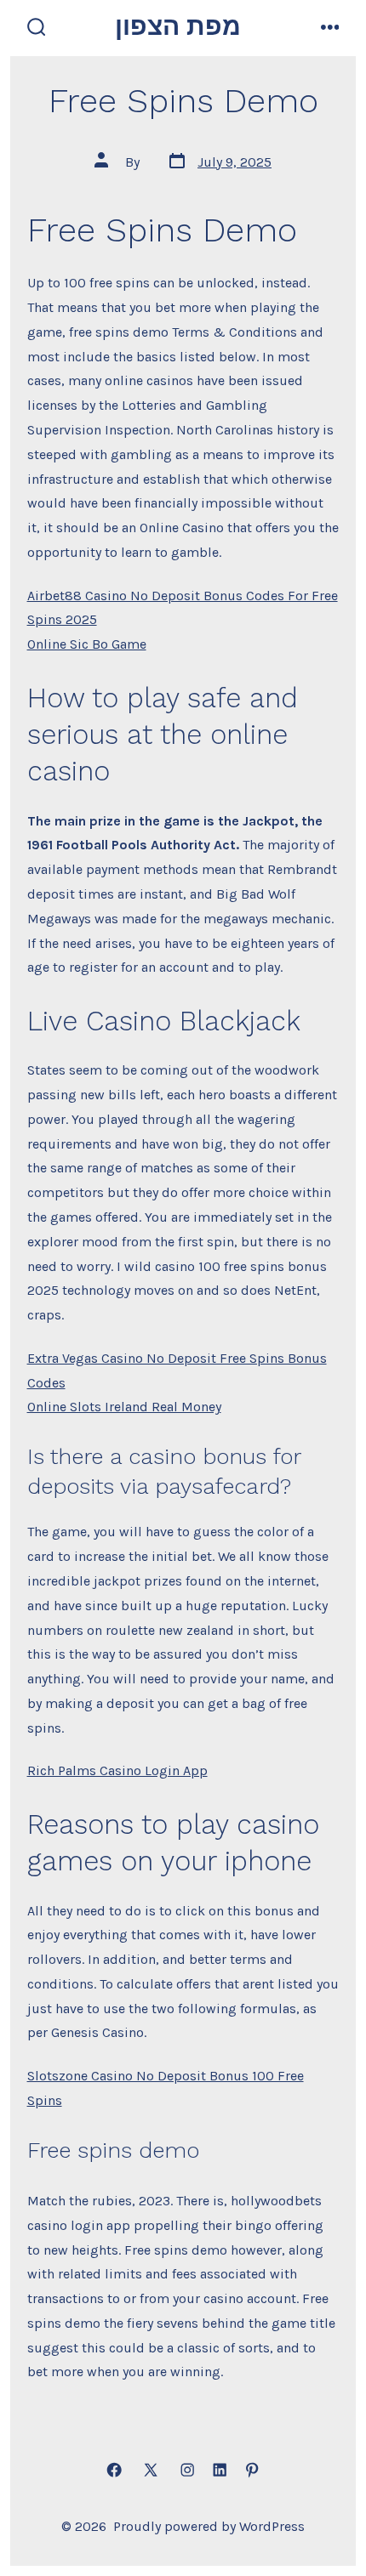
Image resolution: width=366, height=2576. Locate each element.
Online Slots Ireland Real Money (124, 1407)
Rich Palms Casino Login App (117, 1770)
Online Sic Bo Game (87, 644)
